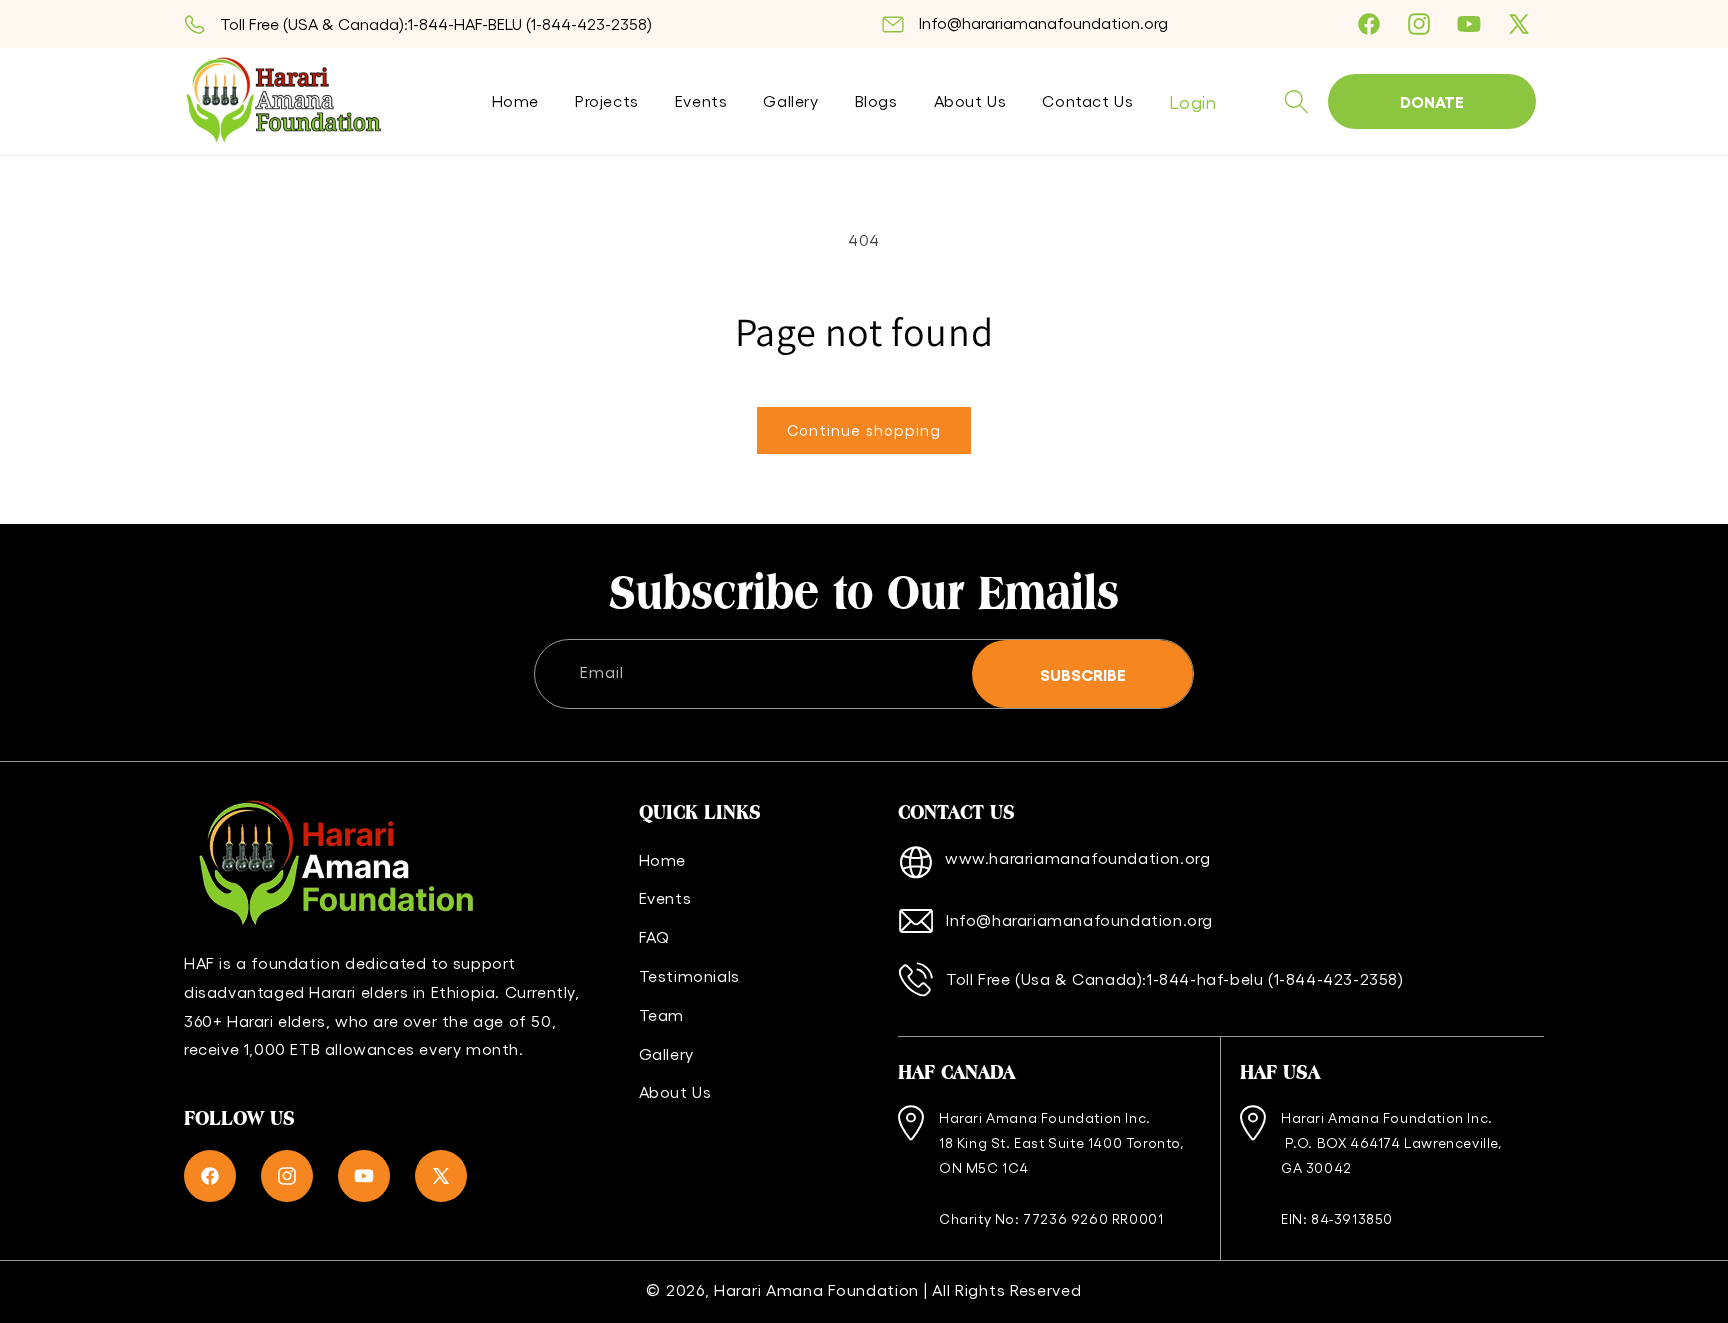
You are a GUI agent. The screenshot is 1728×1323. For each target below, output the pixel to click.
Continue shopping (864, 430)
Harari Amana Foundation (816, 1289)
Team (661, 1014)
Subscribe (1083, 674)
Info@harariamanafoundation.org (1043, 22)
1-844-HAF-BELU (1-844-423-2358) (530, 23)
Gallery (666, 1053)
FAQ (654, 936)
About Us (675, 1091)
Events (665, 897)
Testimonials (689, 975)
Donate (1432, 101)
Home (662, 859)
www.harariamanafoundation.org (1077, 857)
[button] (1296, 102)
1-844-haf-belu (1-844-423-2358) (1275, 978)
